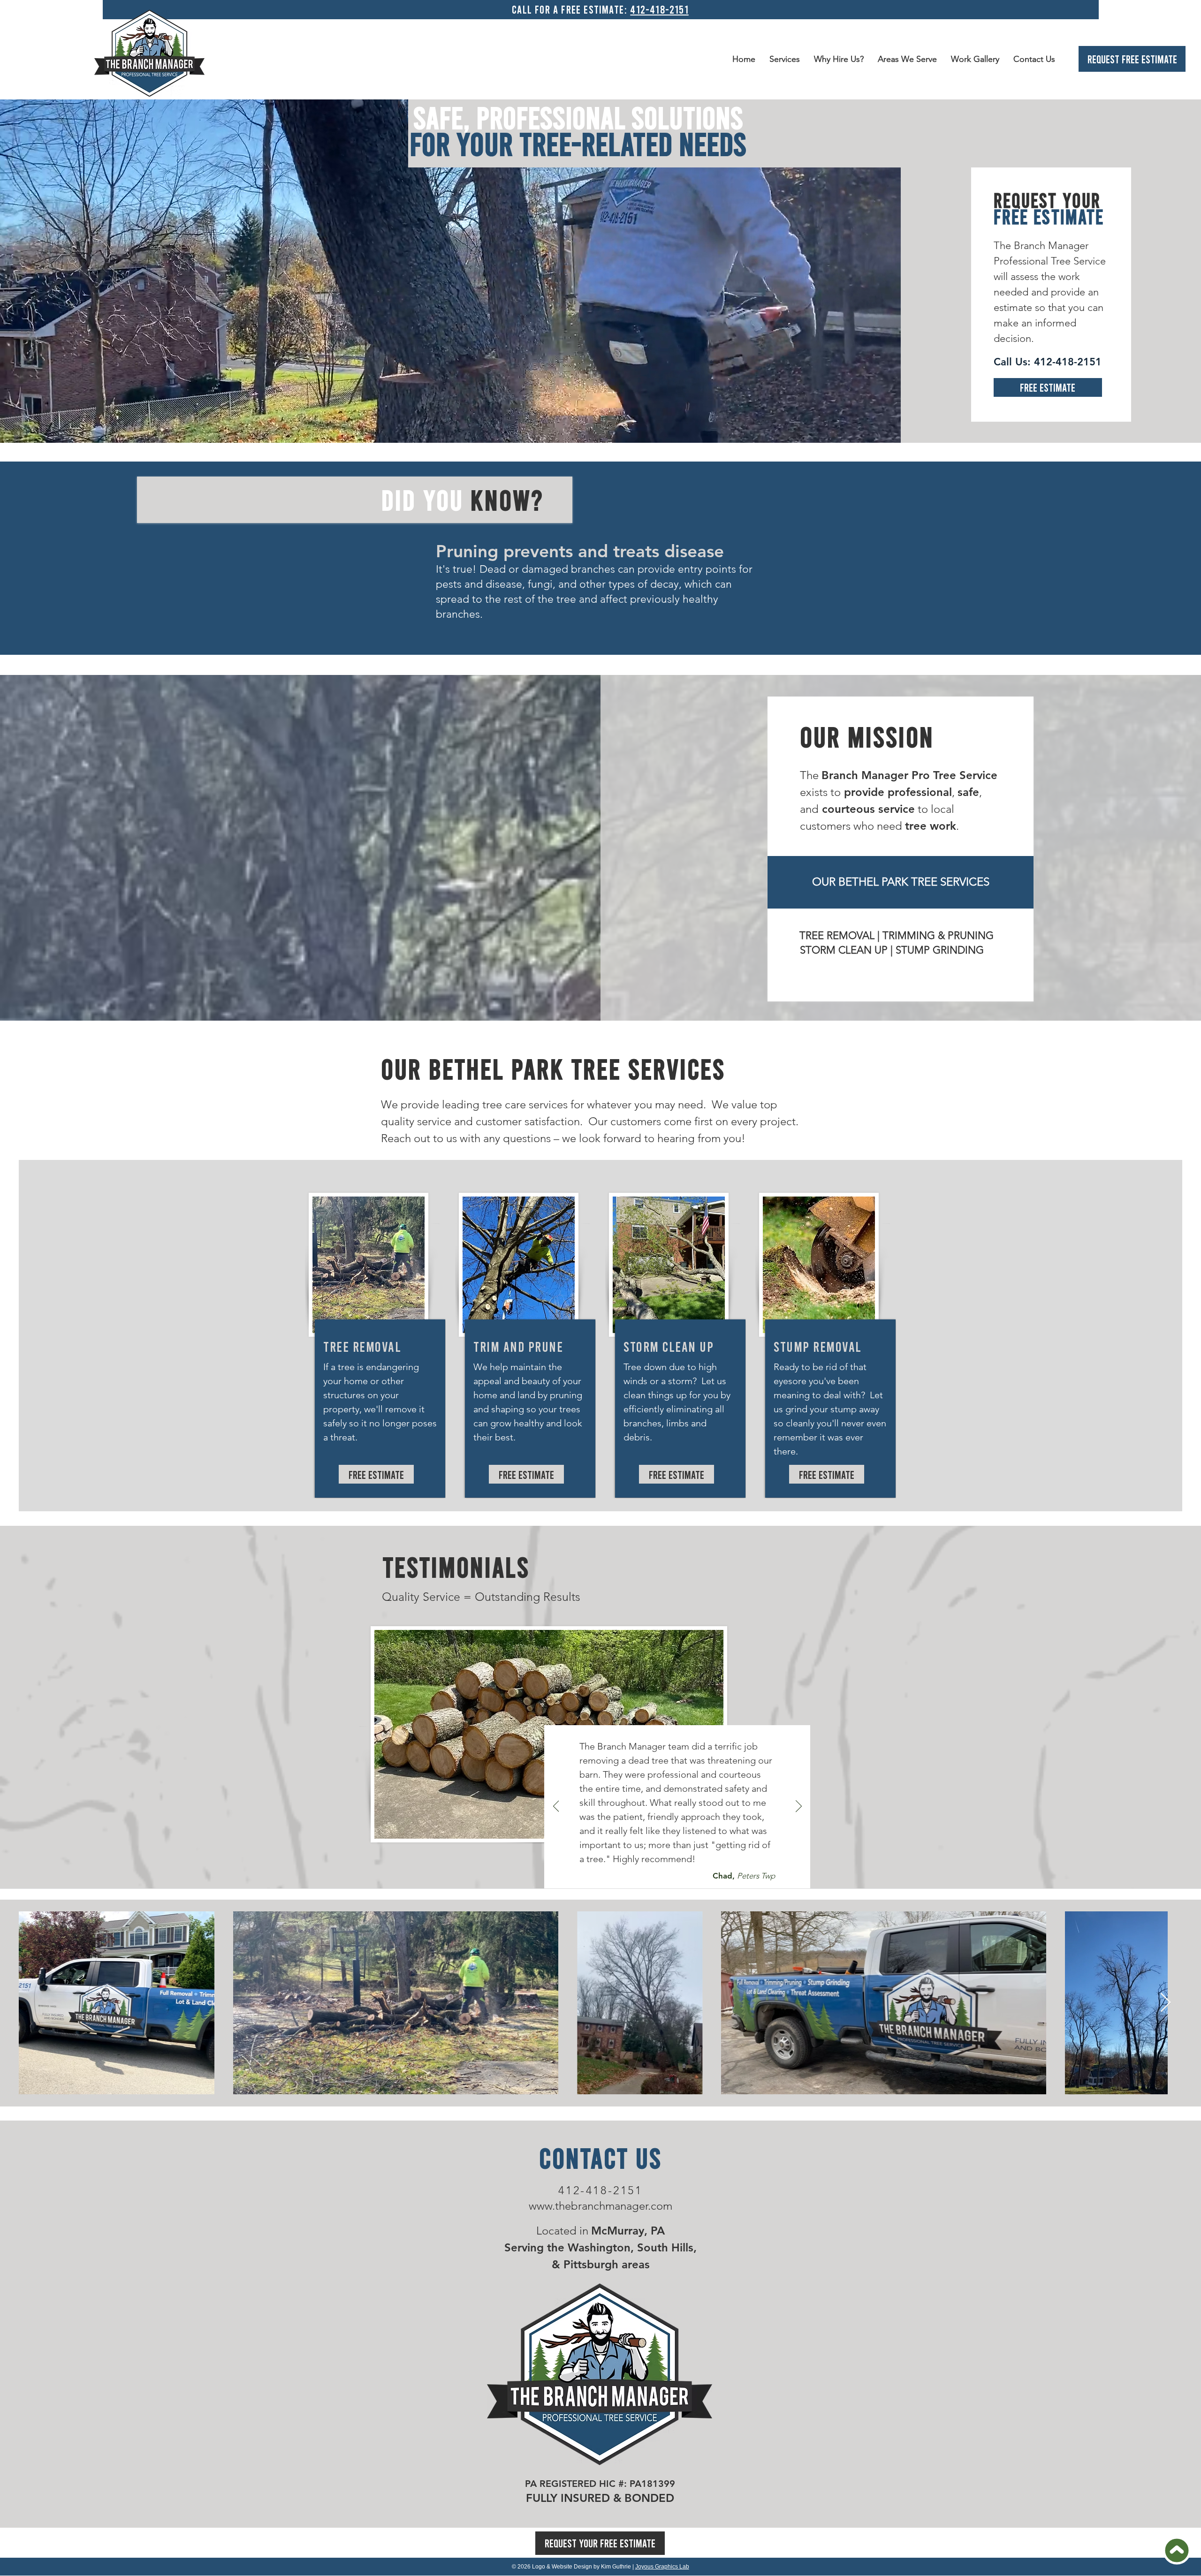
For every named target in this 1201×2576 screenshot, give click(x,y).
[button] (907, 59)
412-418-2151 (659, 9)
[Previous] (556, 1807)
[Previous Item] (36, 2003)
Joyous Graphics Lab (662, 2567)
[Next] (799, 1807)
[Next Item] (1165, 2003)
